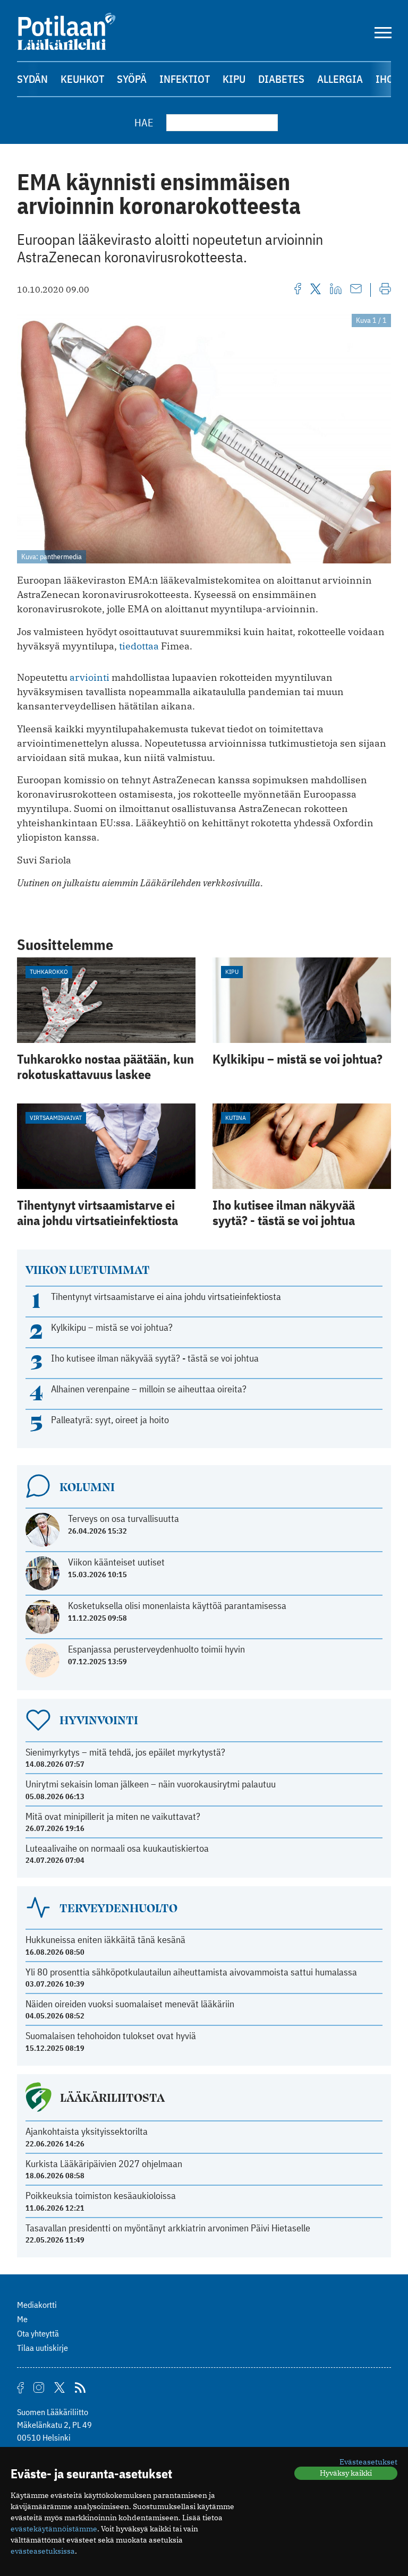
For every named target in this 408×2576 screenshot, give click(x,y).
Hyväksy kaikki (346, 2473)
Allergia (340, 79)
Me (22, 2319)
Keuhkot (82, 79)
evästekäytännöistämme (54, 2529)
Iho (385, 79)
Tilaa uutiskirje (42, 2348)
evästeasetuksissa (43, 2551)
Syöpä (132, 79)
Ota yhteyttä (38, 2333)
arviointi (90, 677)
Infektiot (185, 79)
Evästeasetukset (368, 2462)
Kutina (236, 1118)
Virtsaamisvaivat (56, 1118)
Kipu (234, 79)
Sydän (32, 79)
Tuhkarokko (49, 972)
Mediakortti (37, 2305)
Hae (144, 122)
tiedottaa (139, 646)
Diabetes (281, 79)
